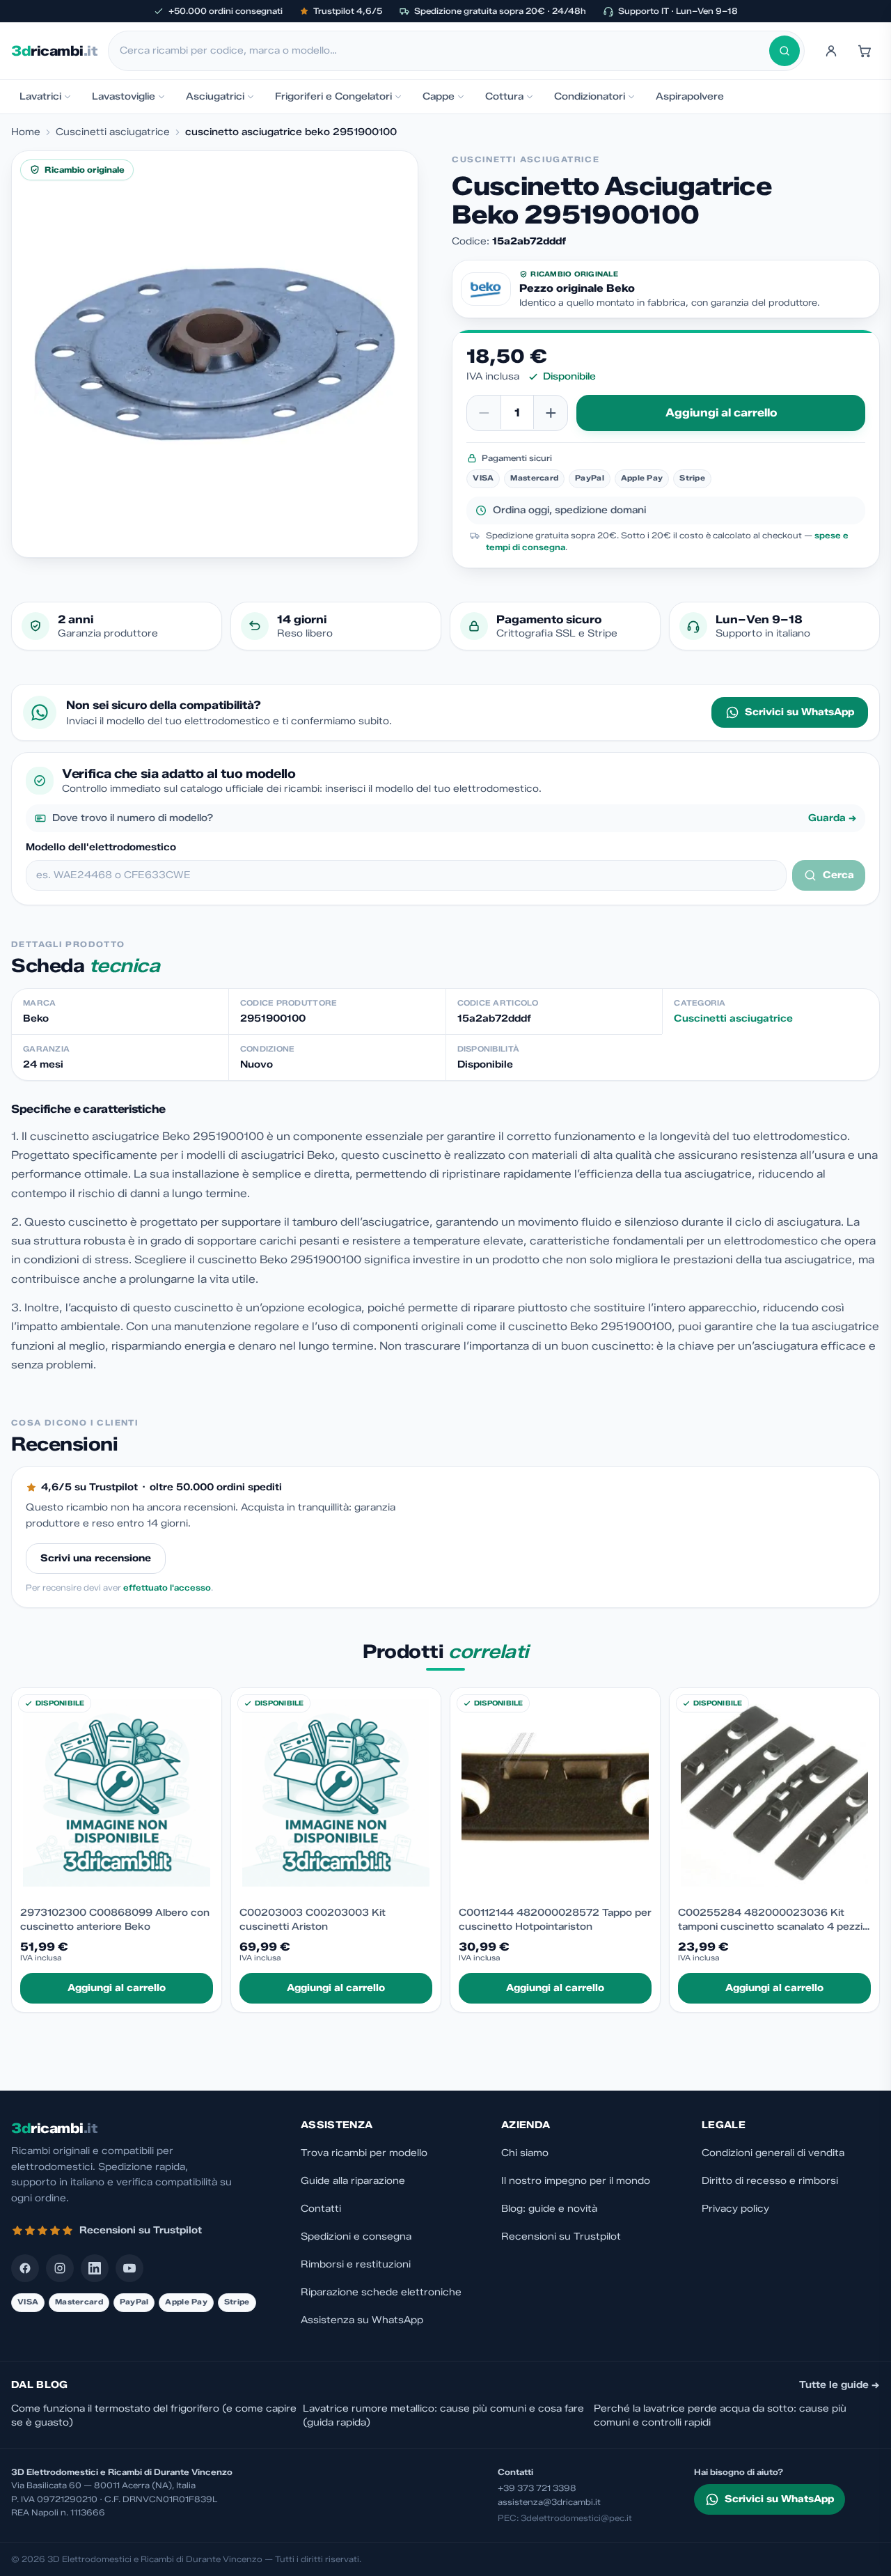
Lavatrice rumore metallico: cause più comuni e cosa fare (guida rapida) (443, 2415)
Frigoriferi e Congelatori (333, 96)
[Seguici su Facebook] (25, 2268)
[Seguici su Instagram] (60, 2268)
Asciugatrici (215, 96)
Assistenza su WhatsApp (362, 2320)
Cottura (504, 96)
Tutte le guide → (839, 2385)
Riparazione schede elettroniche (381, 2292)
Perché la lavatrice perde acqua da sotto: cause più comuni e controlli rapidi (720, 2415)
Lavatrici (40, 96)
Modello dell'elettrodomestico (101, 847)
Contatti (321, 2209)
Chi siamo (525, 2153)
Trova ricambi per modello (364, 2153)
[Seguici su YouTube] (129, 2268)
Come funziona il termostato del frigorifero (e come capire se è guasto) (154, 2415)
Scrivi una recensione (96, 1558)
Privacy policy (735, 2209)
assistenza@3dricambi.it (549, 2502)
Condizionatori (590, 96)
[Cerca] (784, 51)
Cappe (439, 96)
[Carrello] (865, 51)
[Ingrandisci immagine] (215, 354)
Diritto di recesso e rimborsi (770, 2181)
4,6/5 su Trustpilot (89, 1487)
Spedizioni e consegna (356, 2237)
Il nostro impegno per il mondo (576, 2181)
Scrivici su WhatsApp (799, 712)
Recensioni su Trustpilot (561, 2237)
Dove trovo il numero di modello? (455, 818)
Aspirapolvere (690, 96)
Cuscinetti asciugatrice (113, 132)
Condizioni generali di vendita (773, 2153)
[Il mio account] (831, 51)
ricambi (54, 51)
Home (26, 132)
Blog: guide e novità (549, 2209)
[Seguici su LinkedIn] (95, 2268)
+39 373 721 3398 (537, 2488)
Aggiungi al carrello (721, 413)
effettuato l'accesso (167, 1587)
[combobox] (444, 51)
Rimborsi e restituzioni (356, 2264)
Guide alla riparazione (353, 2181)
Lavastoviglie (124, 96)
